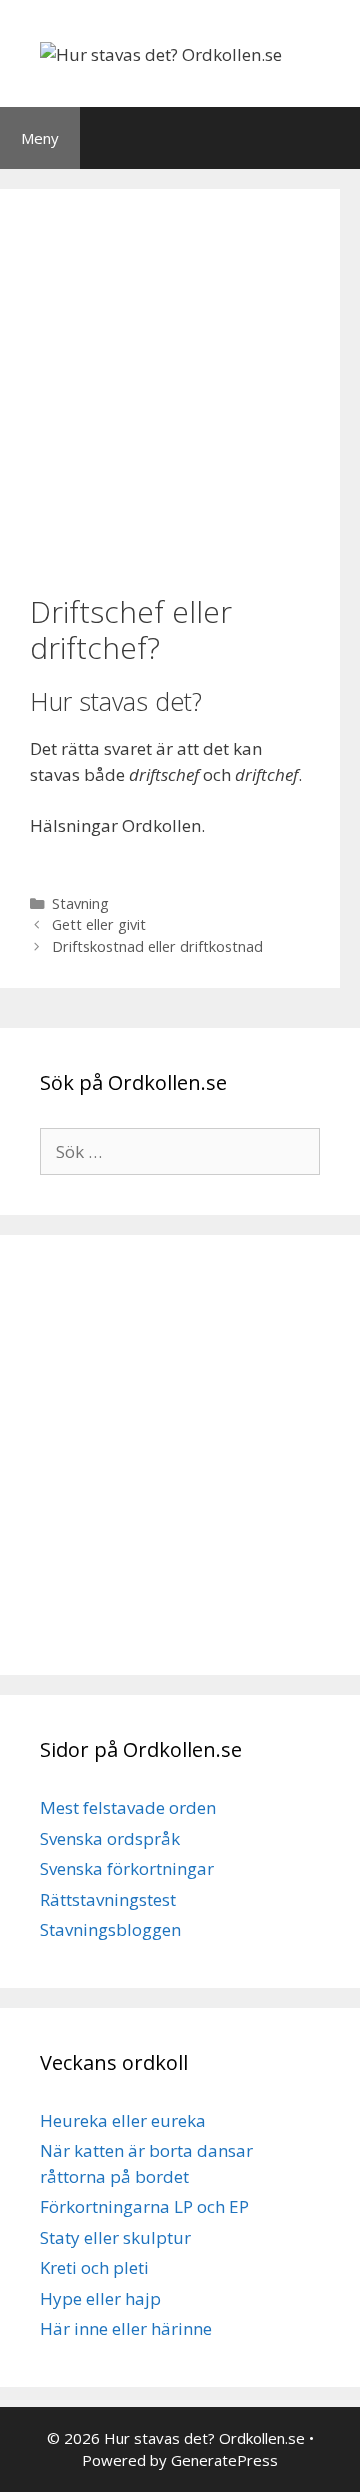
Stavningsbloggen (110, 1929)
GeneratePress (224, 2460)
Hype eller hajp (100, 2298)
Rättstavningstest (108, 1899)
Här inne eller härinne (126, 2328)
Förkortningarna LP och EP (144, 2206)
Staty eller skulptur (115, 2237)
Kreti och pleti (94, 2267)
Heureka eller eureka (123, 2120)
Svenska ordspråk (110, 1838)
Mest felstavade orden (128, 1807)
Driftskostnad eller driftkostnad (157, 946)
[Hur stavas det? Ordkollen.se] (161, 52)
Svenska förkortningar (127, 1868)
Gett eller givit (99, 924)
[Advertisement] (180, 389)
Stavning (80, 903)
